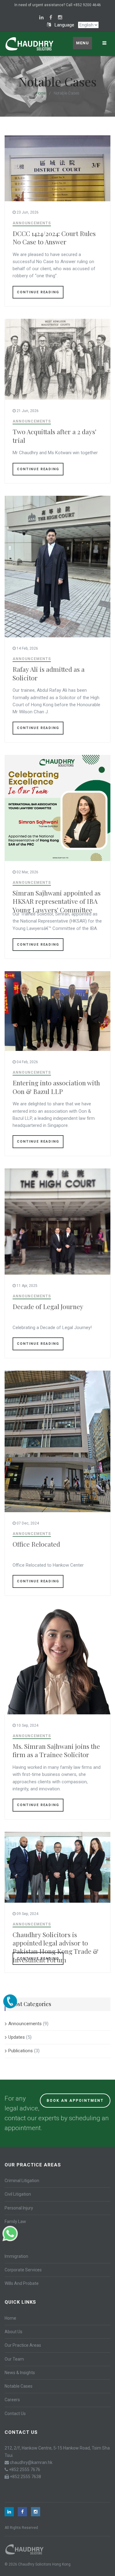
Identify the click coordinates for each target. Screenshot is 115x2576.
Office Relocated (36, 1544)
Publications (21, 2051)
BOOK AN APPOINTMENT (75, 2101)
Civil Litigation (18, 2194)
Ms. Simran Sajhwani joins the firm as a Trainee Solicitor (56, 1750)
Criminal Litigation (22, 2181)
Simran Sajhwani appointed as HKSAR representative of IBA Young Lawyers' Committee (57, 901)
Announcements (32, 223)
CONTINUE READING (38, 292)
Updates (17, 2037)
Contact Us (15, 2414)
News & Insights (20, 2373)
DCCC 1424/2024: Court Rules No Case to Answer (54, 237)
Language (63, 25)
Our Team (14, 2359)
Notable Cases (19, 2386)
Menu (82, 43)
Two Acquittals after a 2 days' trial (54, 436)
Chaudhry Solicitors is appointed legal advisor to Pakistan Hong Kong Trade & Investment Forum (56, 1947)
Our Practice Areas (23, 2345)
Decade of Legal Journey (48, 1306)
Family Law (15, 2221)
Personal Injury (19, 2208)
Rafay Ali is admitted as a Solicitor (49, 673)
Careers (12, 2400)
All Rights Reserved (21, 2528)
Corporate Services (23, 2270)
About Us (13, 2332)
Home (41, 93)
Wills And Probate (22, 2283)
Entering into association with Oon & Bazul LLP (56, 1087)
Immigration (16, 2256)
